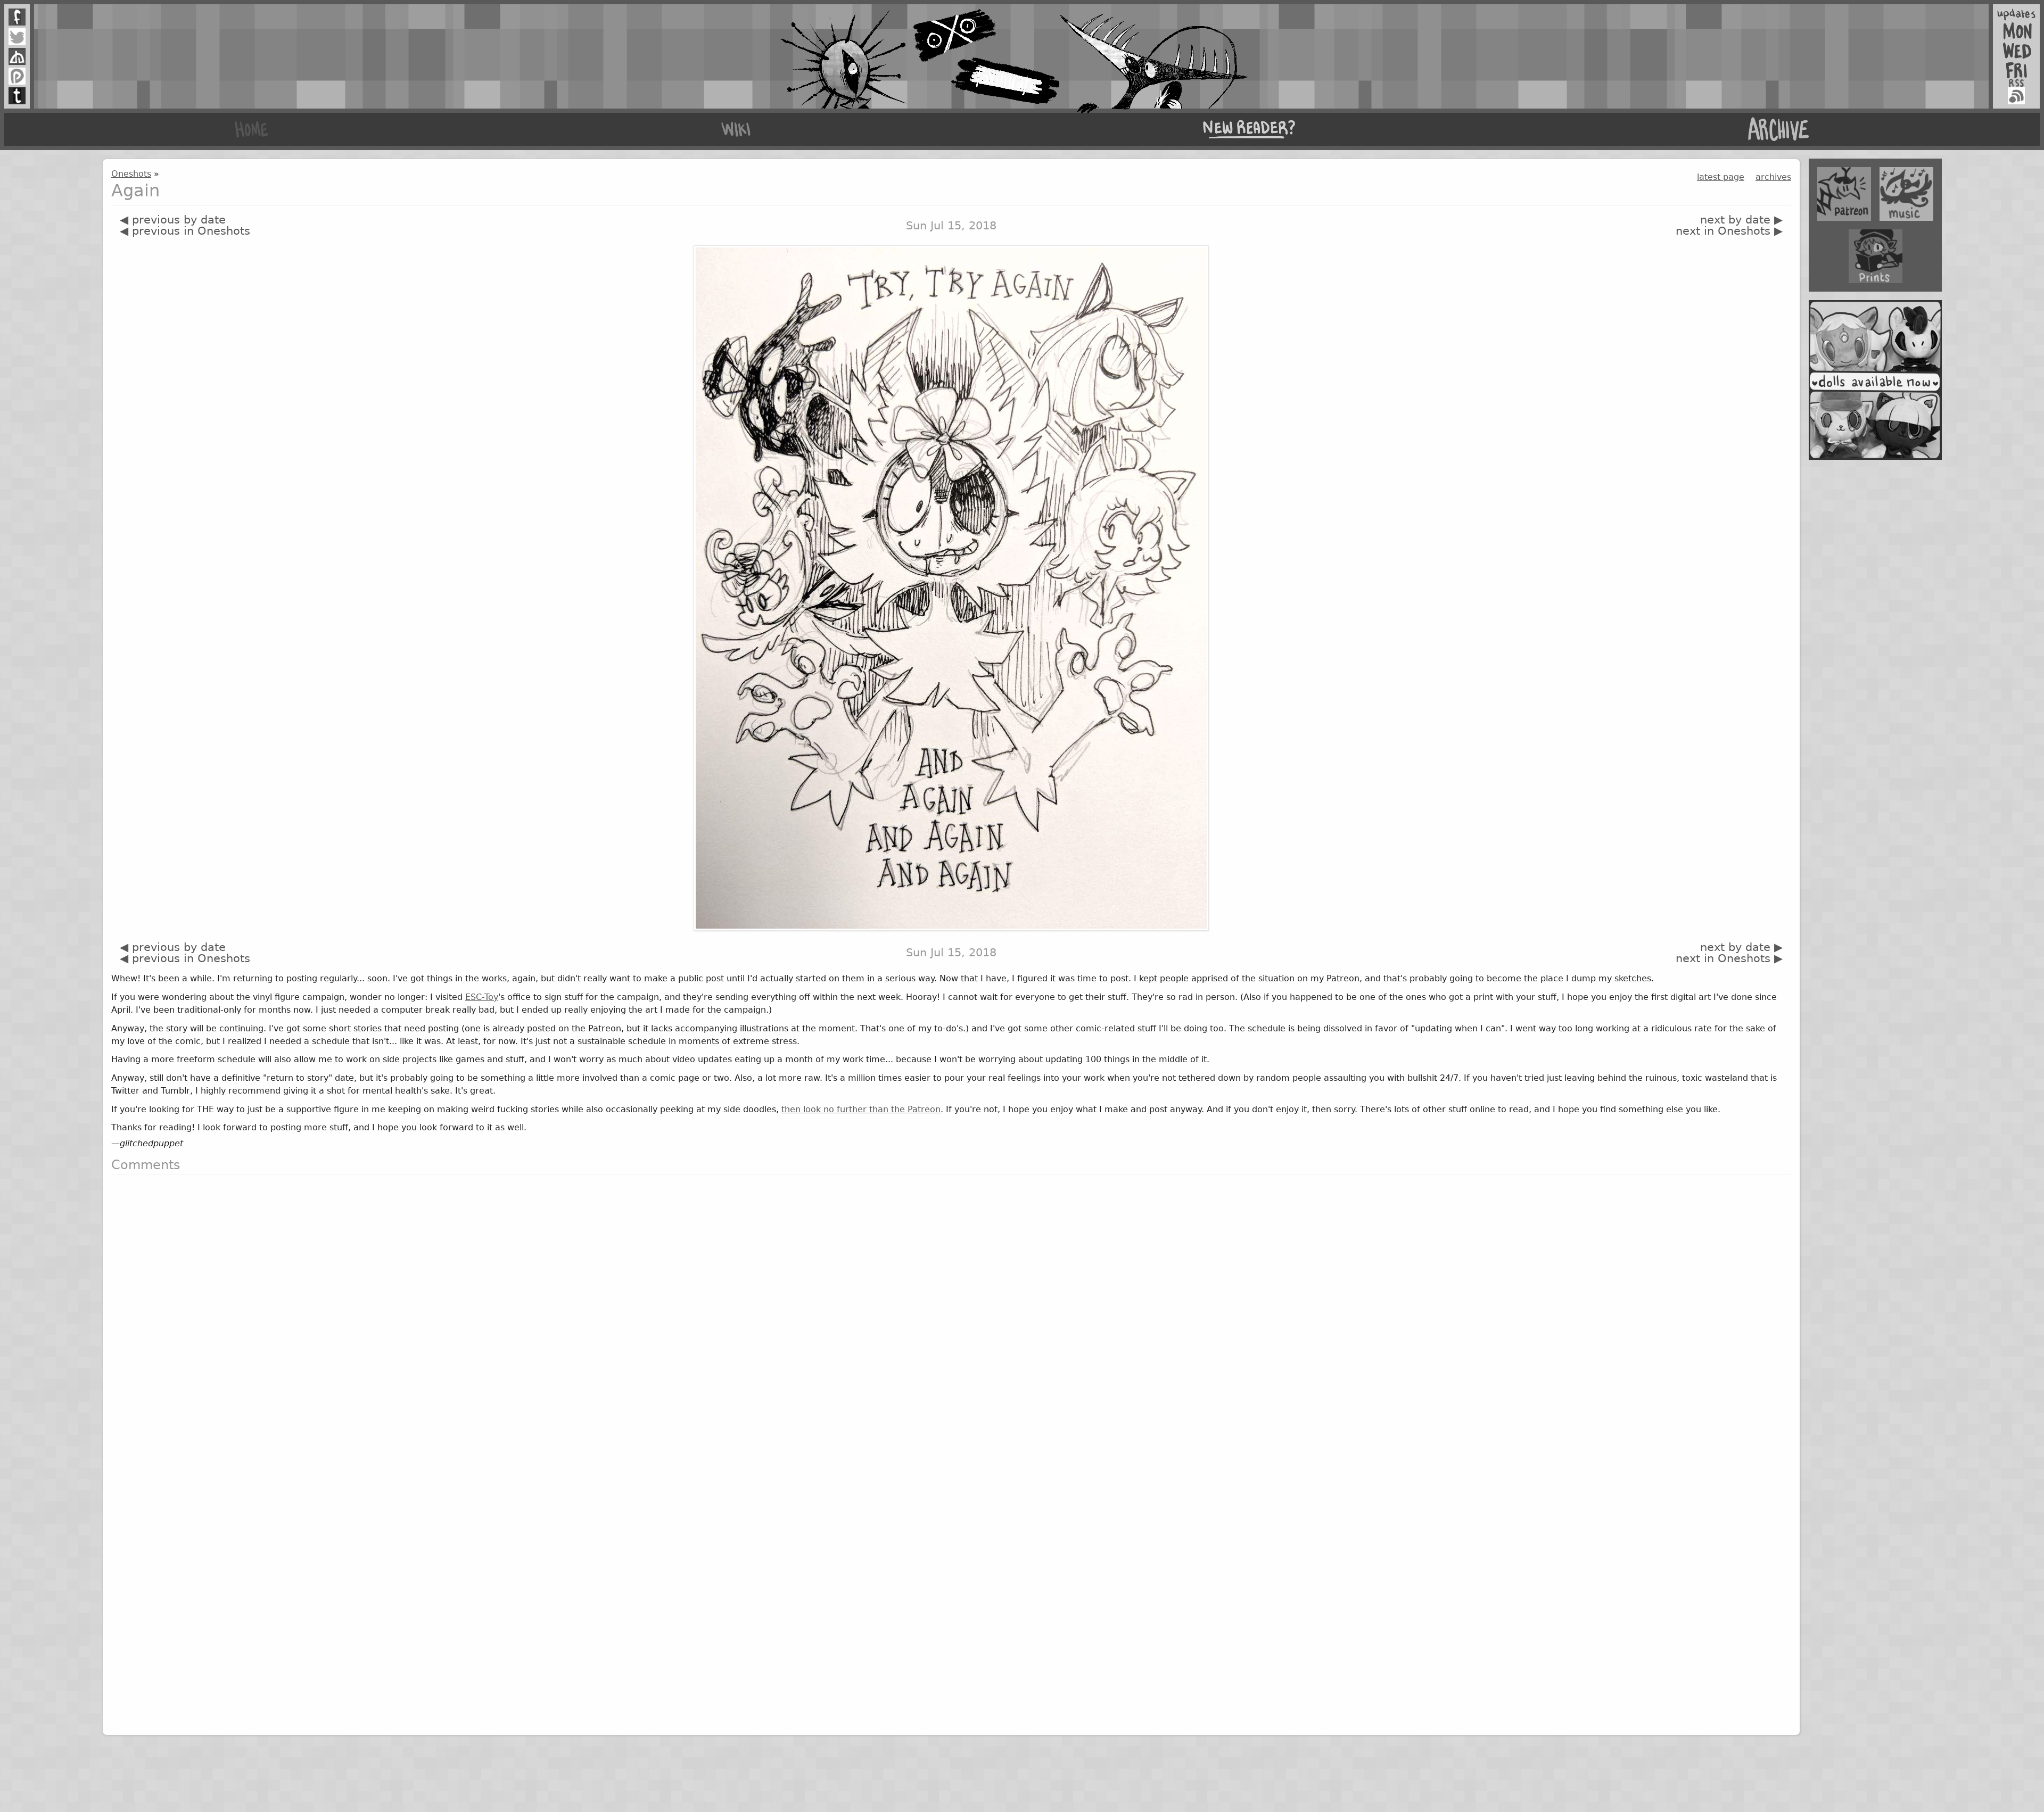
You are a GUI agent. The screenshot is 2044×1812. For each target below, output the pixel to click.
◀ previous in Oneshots (185, 231)
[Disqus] (951, 1317)
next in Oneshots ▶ (1729, 231)
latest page (1721, 177)
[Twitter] (17, 37)
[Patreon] (17, 76)
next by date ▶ (1741, 220)
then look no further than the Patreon (861, 1109)
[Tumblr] (17, 96)
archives (1773, 177)
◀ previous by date (173, 220)
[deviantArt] (17, 56)
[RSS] (2016, 96)
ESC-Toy (482, 997)
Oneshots (131, 174)
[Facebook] (17, 17)
